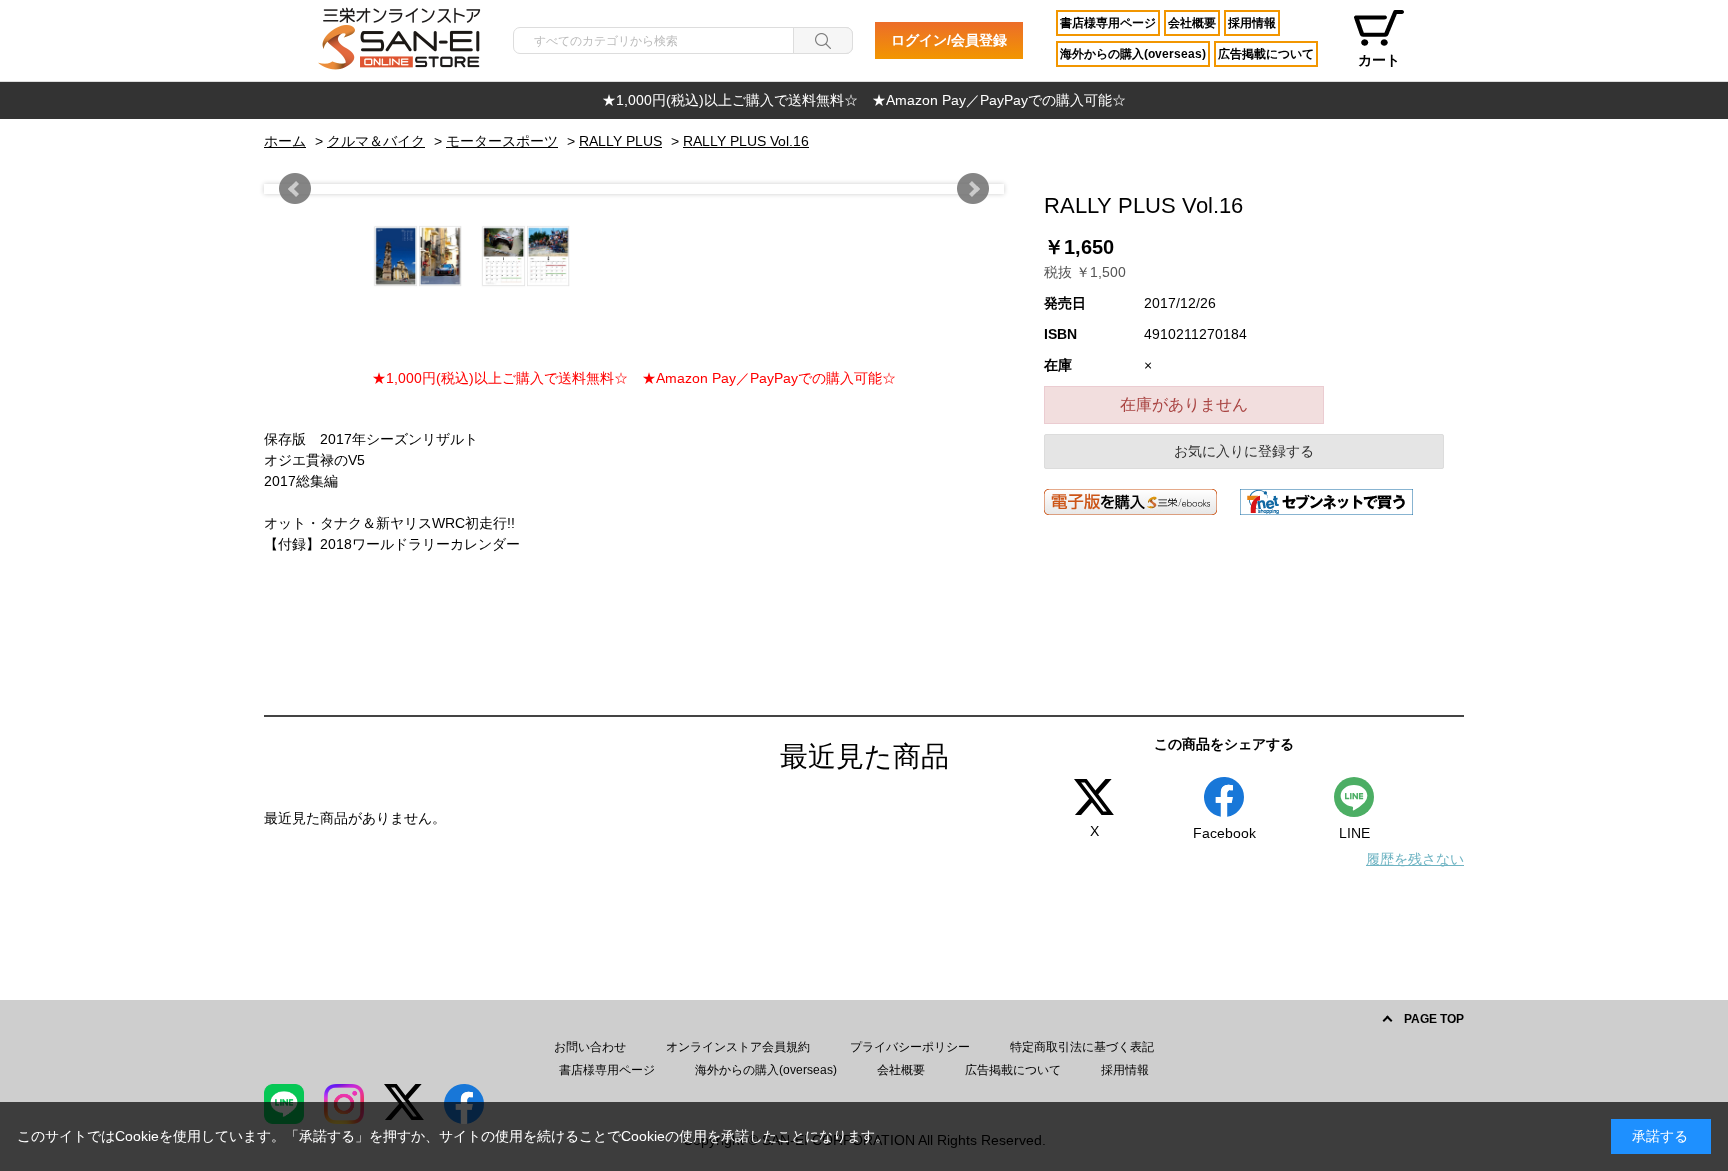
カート (1379, 60)
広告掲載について (1266, 54)
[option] (864, 100)
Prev (295, 189)
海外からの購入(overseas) (1133, 54)
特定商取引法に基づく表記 (1082, 1047)
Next (973, 189)
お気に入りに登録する (1244, 451)
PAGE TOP (1434, 1019)
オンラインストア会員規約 (738, 1047)
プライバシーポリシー (910, 1047)
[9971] (310, 256)
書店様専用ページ (1108, 23)
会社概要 (1192, 23)
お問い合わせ (590, 1047)
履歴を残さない (1415, 859)
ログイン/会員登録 (949, 40)
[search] (823, 40)
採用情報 (1252, 23)
